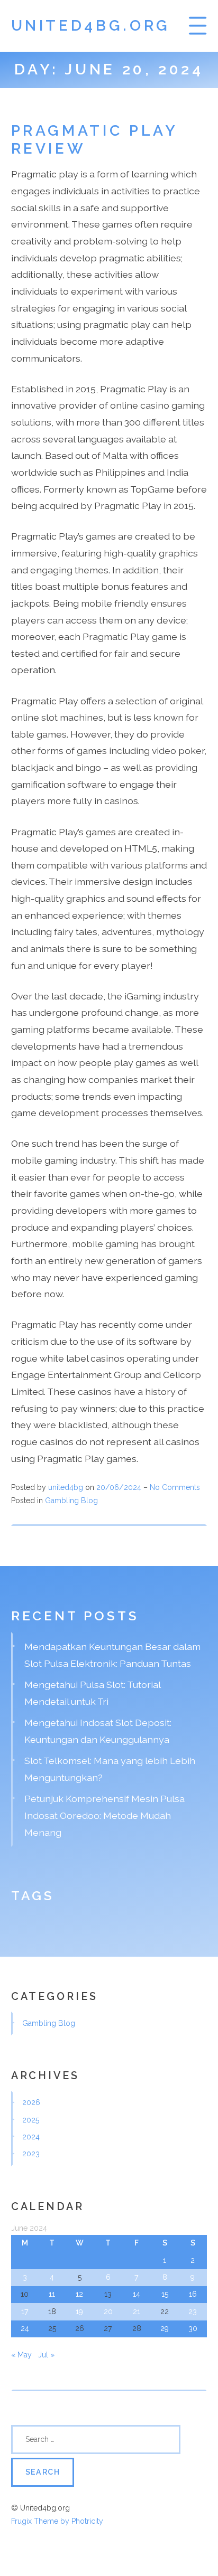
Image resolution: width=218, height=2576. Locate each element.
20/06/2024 (120, 1487)
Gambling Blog (71, 1501)
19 (79, 2311)
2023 (31, 2154)
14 (137, 2294)
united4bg (66, 1487)
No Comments (175, 1487)
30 (193, 2328)
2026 (31, 2102)
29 (165, 2328)
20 (108, 2311)
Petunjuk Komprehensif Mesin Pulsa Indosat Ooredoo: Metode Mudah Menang (105, 1815)
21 (137, 2311)
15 (165, 2294)
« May (21, 2355)
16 (193, 2294)
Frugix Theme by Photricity (57, 2521)
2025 (31, 2120)
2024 (31, 2137)
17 (25, 2311)
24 (25, 2328)
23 (193, 2311)
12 (79, 2294)
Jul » (46, 2355)
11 (52, 2294)
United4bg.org (91, 26)
